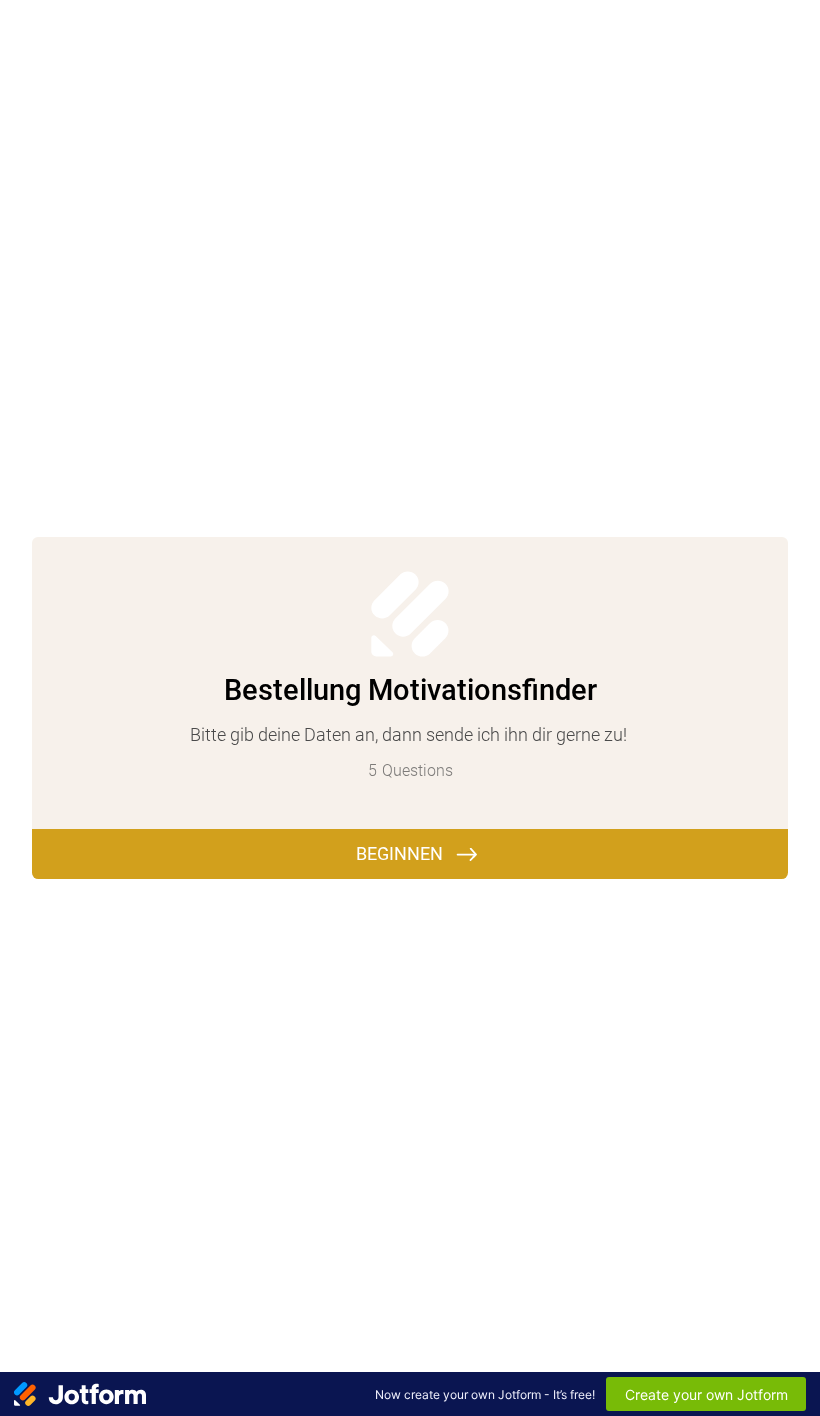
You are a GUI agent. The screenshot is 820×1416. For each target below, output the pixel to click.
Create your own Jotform (706, 1394)
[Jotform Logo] (80, 1394)
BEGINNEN (399, 853)
